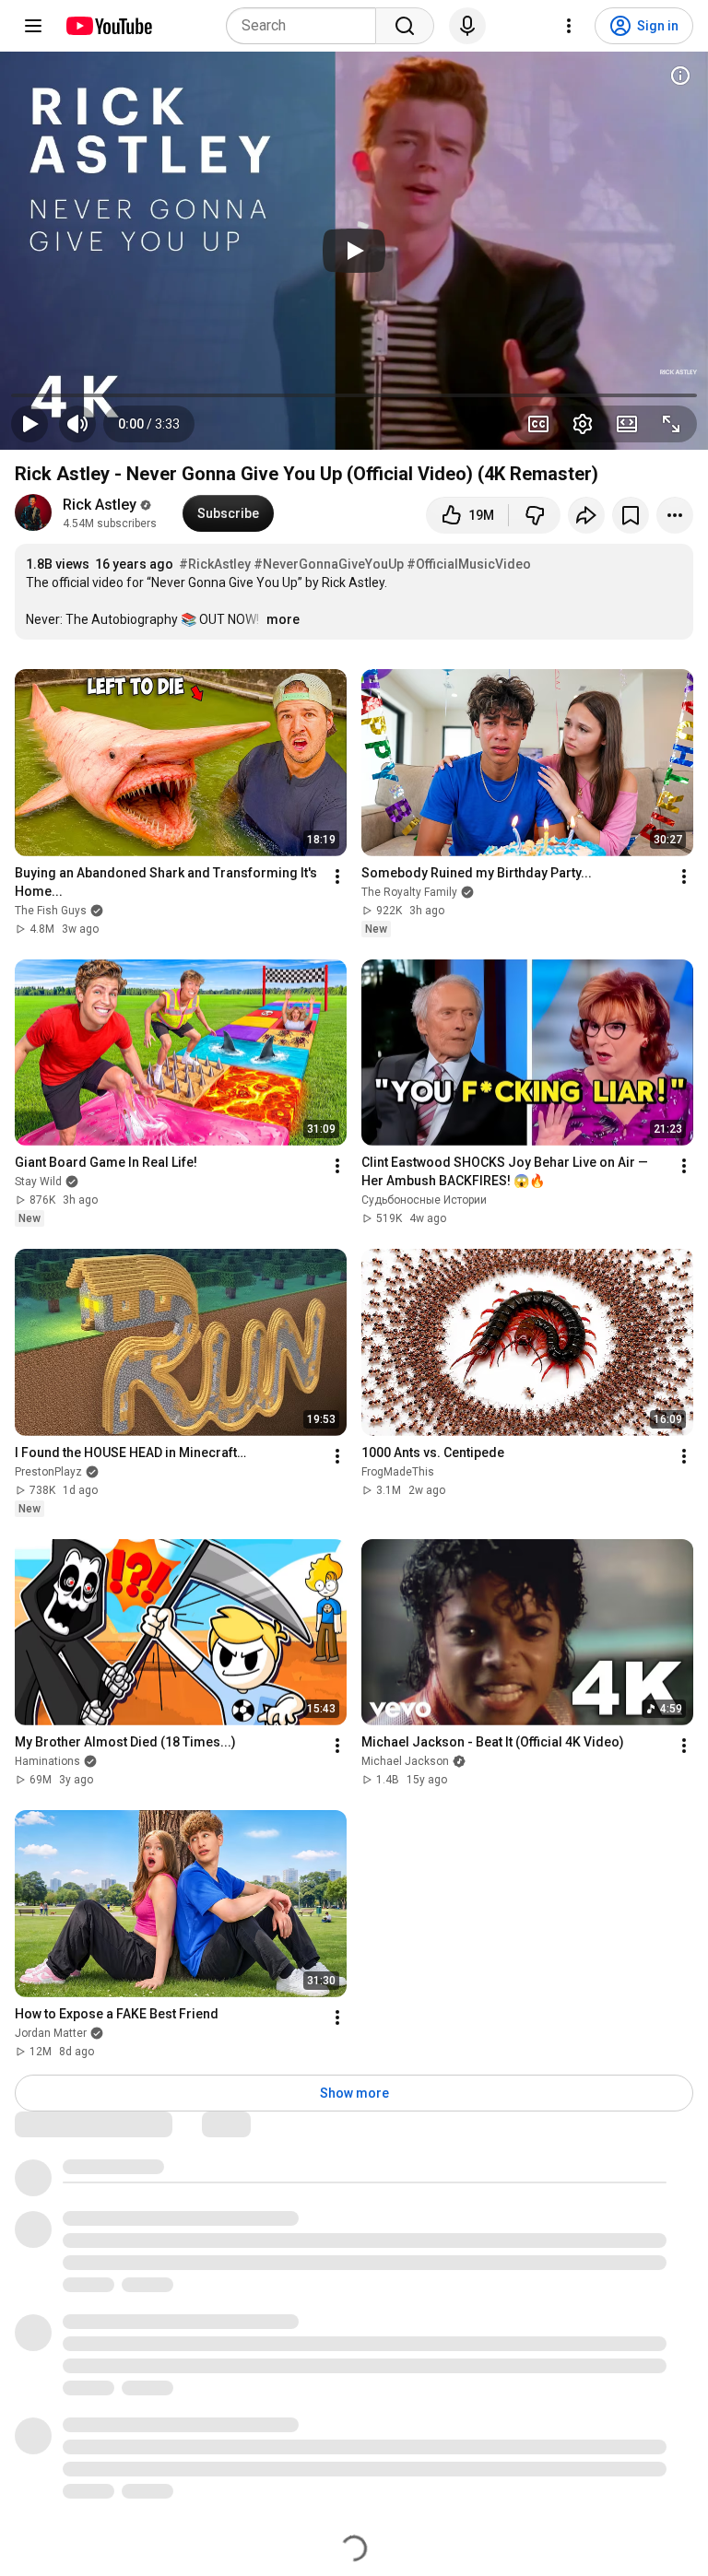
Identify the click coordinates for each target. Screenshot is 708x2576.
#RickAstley (215, 564)
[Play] (354, 251)
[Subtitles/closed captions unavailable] (538, 424)
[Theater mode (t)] (627, 424)
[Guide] (33, 26)
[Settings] (569, 26)
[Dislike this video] (535, 515)
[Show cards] (680, 76)
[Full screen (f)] (671, 424)
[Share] (586, 515)
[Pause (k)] (29, 424)
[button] (149, 424)
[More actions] (675, 515)
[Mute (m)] (77, 424)
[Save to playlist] (631, 515)
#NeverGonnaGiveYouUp (329, 564)
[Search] (405, 26)
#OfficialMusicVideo (469, 564)
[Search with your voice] (467, 26)
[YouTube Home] (108, 26)
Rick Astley (100, 505)
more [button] (283, 619)
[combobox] (307, 26)
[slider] (354, 395)
